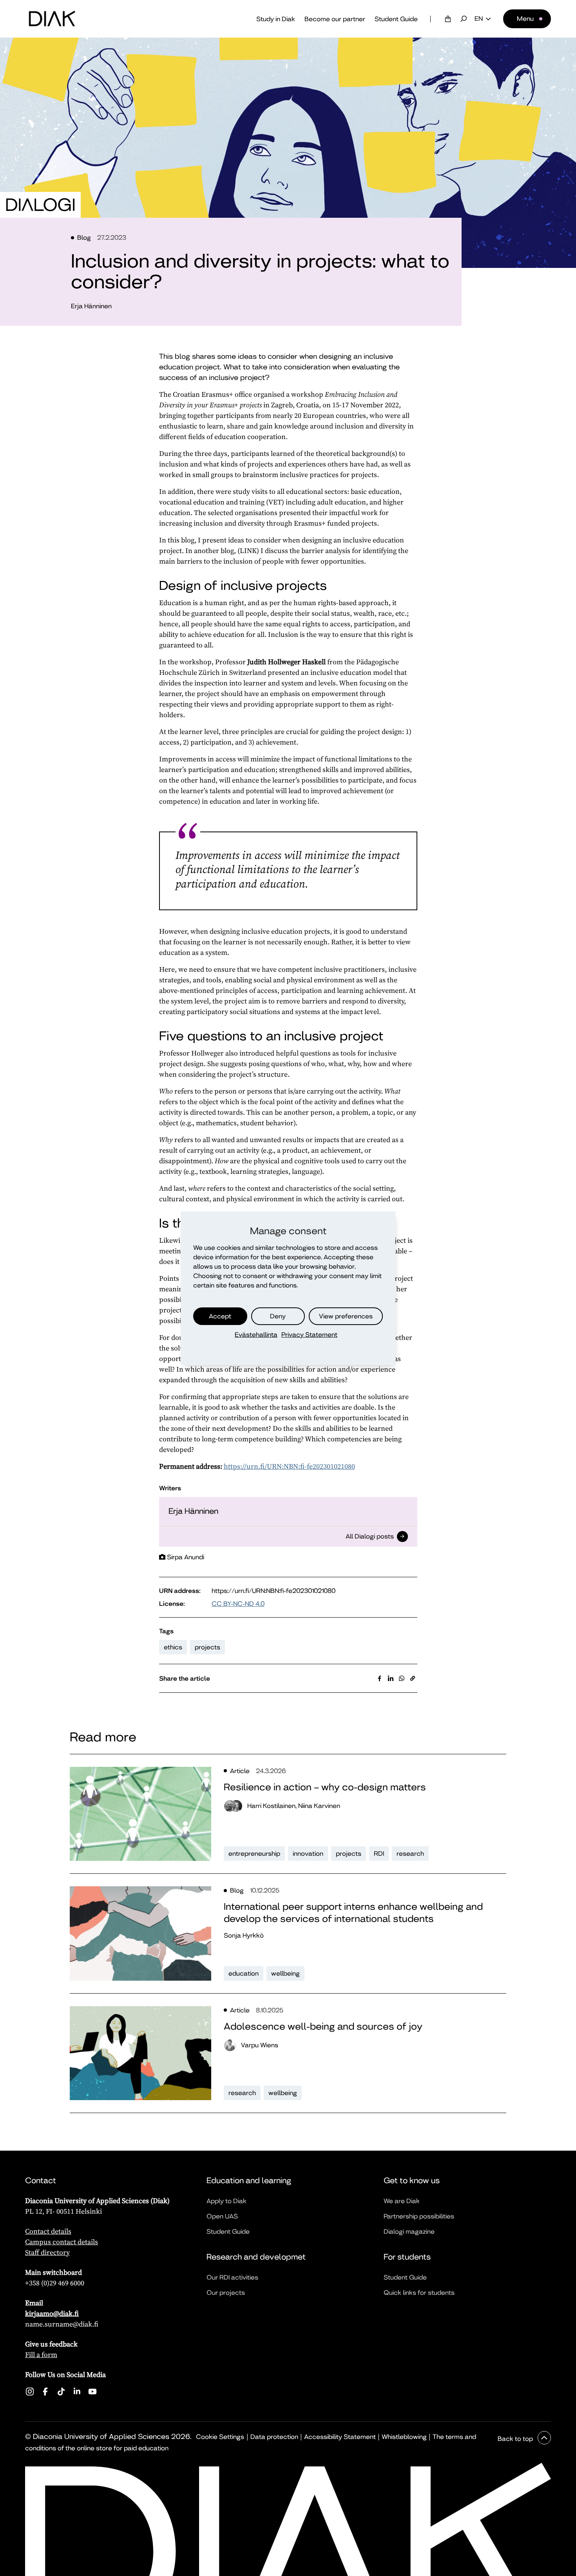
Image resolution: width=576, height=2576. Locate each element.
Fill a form (41, 2355)
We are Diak (402, 2201)
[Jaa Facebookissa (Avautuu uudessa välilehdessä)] (380, 1678)
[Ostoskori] (448, 19)
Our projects (226, 2293)
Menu (525, 19)
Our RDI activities (232, 2277)
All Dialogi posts (370, 1537)
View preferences (346, 1316)
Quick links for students (419, 2293)
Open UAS (222, 2216)
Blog (84, 238)
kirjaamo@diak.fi (52, 2313)
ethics (173, 1647)
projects (207, 1647)
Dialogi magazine (409, 2232)
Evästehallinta (256, 1335)
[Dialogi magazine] (40, 205)
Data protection (274, 2437)
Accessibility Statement (340, 2437)
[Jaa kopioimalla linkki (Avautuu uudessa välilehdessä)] (413, 1678)
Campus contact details (62, 2242)
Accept (220, 1316)
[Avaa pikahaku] (464, 19)
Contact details (48, 2231)
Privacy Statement (309, 1335)
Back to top (516, 2439)
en (479, 19)
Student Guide (396, 19)
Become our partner (335, 19)
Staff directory (47, 2252)
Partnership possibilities (419, 2216)
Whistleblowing (404, 2437)
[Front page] (52, 19)
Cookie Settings (220, 2437)
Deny (278, 1316)
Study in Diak (276, 19)
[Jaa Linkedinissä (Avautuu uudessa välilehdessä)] (391, 1678)
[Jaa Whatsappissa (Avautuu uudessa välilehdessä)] (402, 1678)
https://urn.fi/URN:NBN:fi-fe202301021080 (289, 1466)
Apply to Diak (226, 2201)
